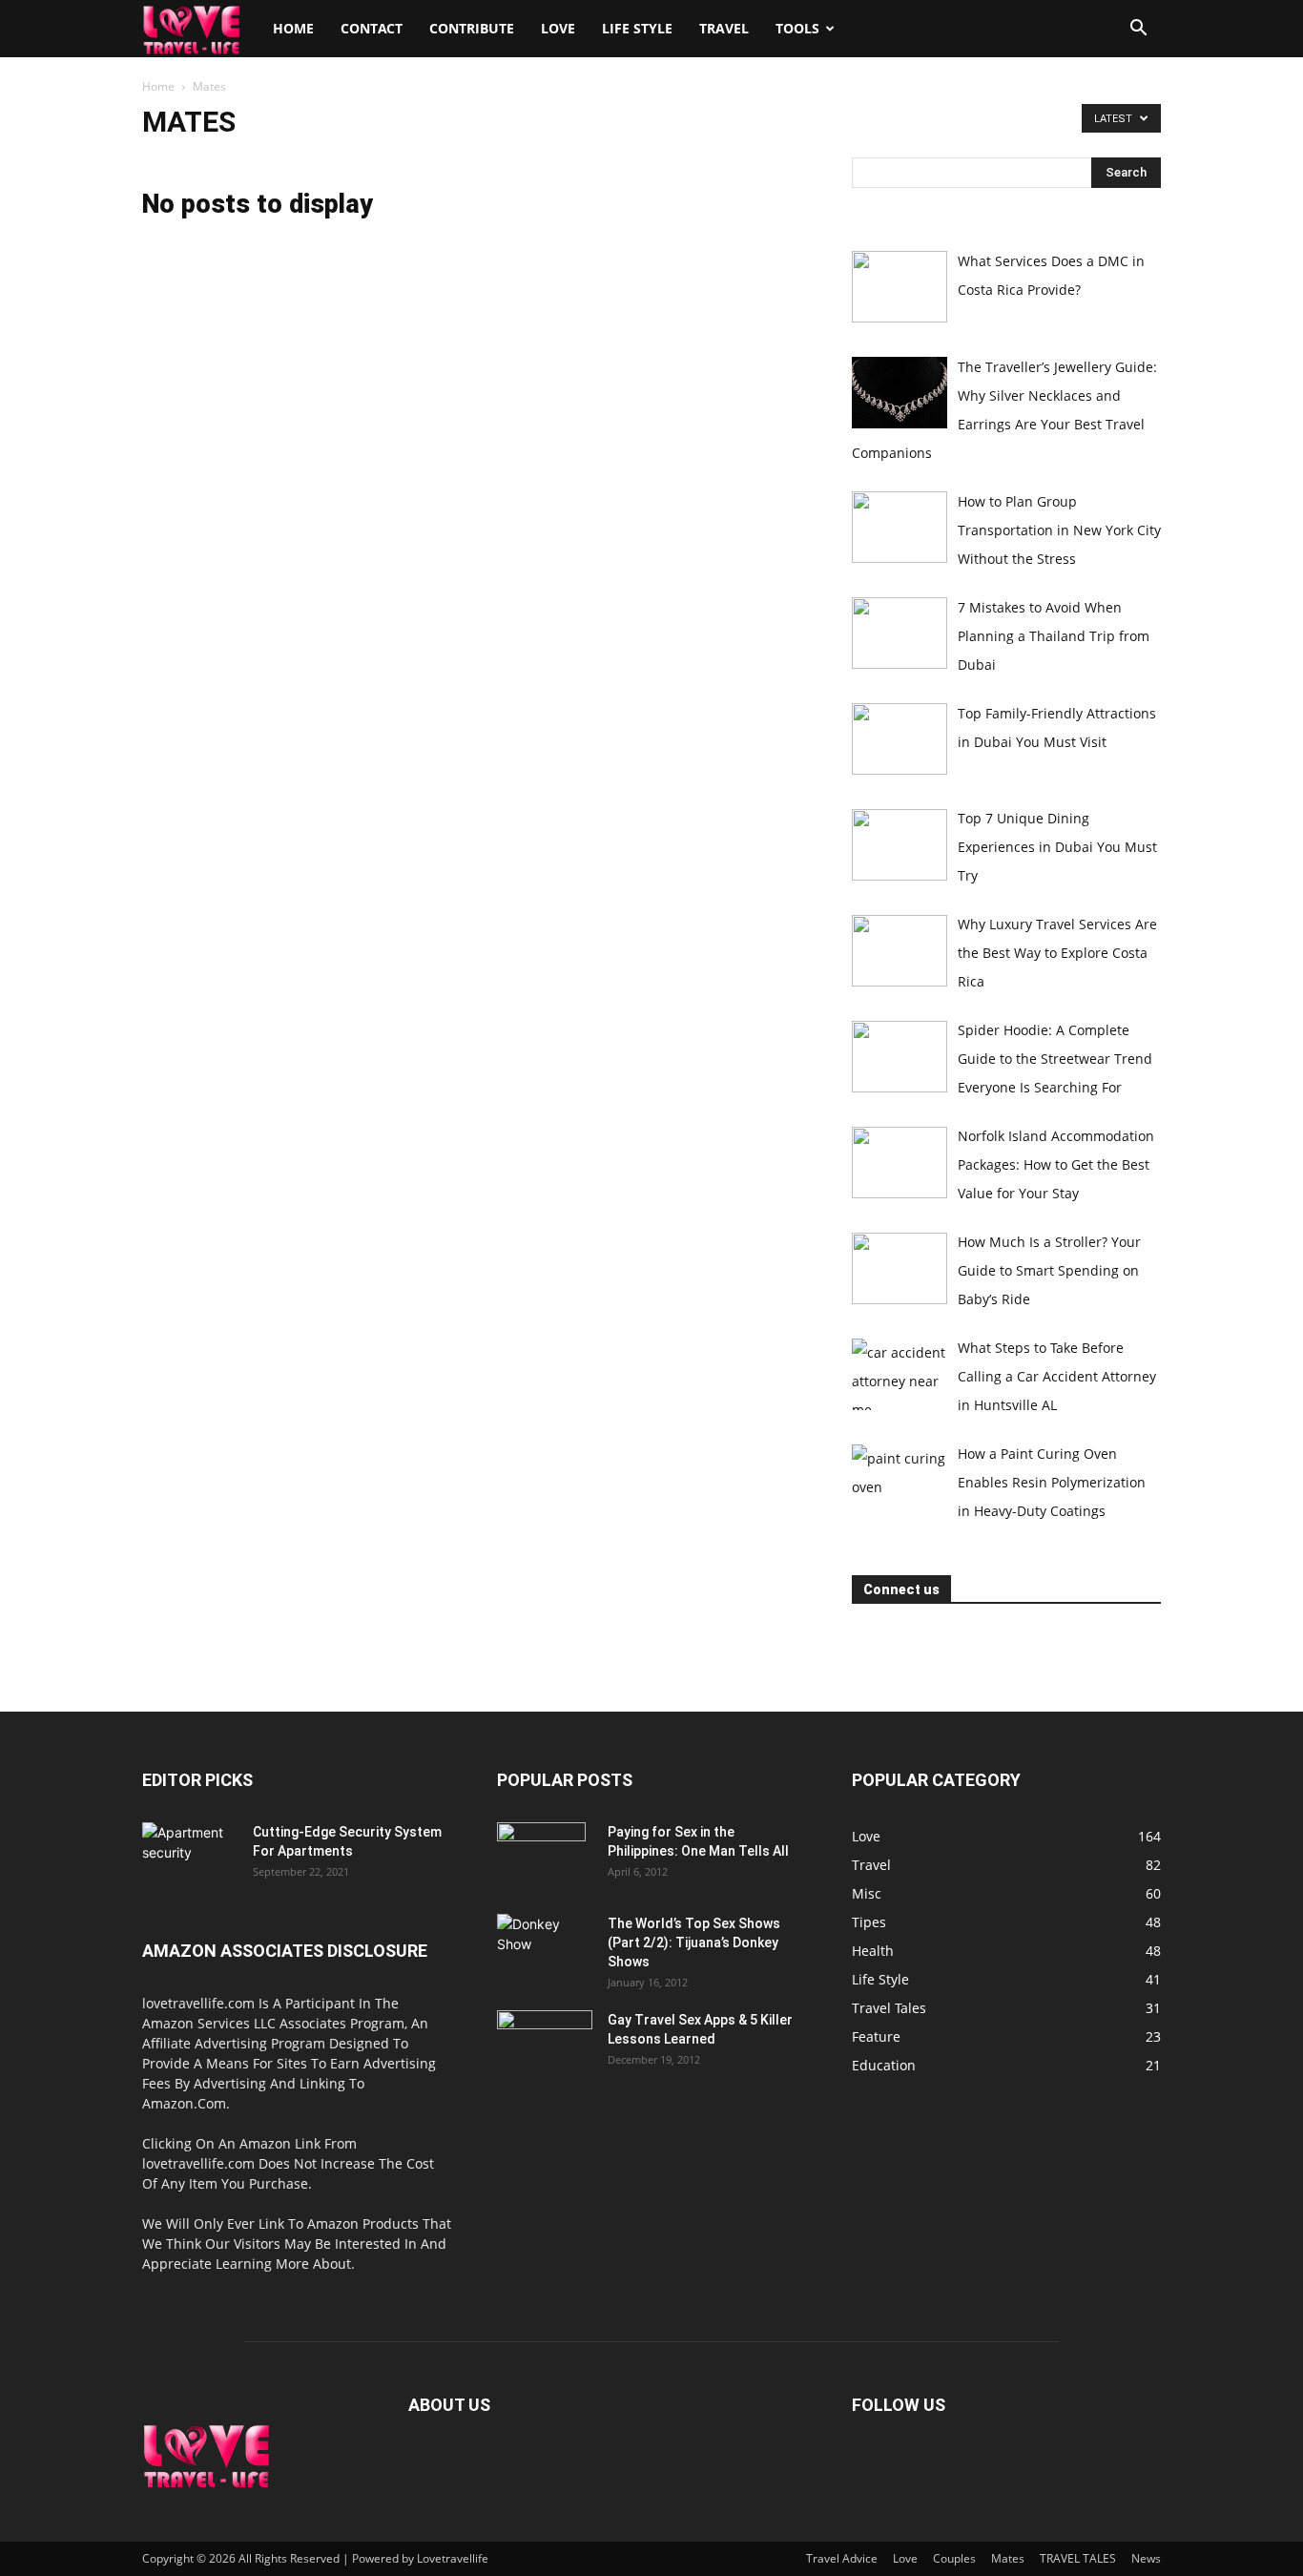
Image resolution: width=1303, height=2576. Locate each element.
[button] (1138, 30)
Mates (1008, 2558)
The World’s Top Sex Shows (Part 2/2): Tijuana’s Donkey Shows (694, 1942)
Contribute (472, 28)
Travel (724, 28)
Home (293, 28)
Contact (372, 28)
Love (558, 28)
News (1146, 2558)
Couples (954, 2558)
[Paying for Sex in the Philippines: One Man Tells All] (541, 1856)
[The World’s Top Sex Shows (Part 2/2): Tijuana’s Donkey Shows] (544, 1947)
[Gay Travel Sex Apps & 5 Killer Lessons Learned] (545, 2044)
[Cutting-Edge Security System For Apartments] (190, 1856)
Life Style (637, 28)
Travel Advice (842, 2558)
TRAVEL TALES (1078, 2558)
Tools (797, 28)
